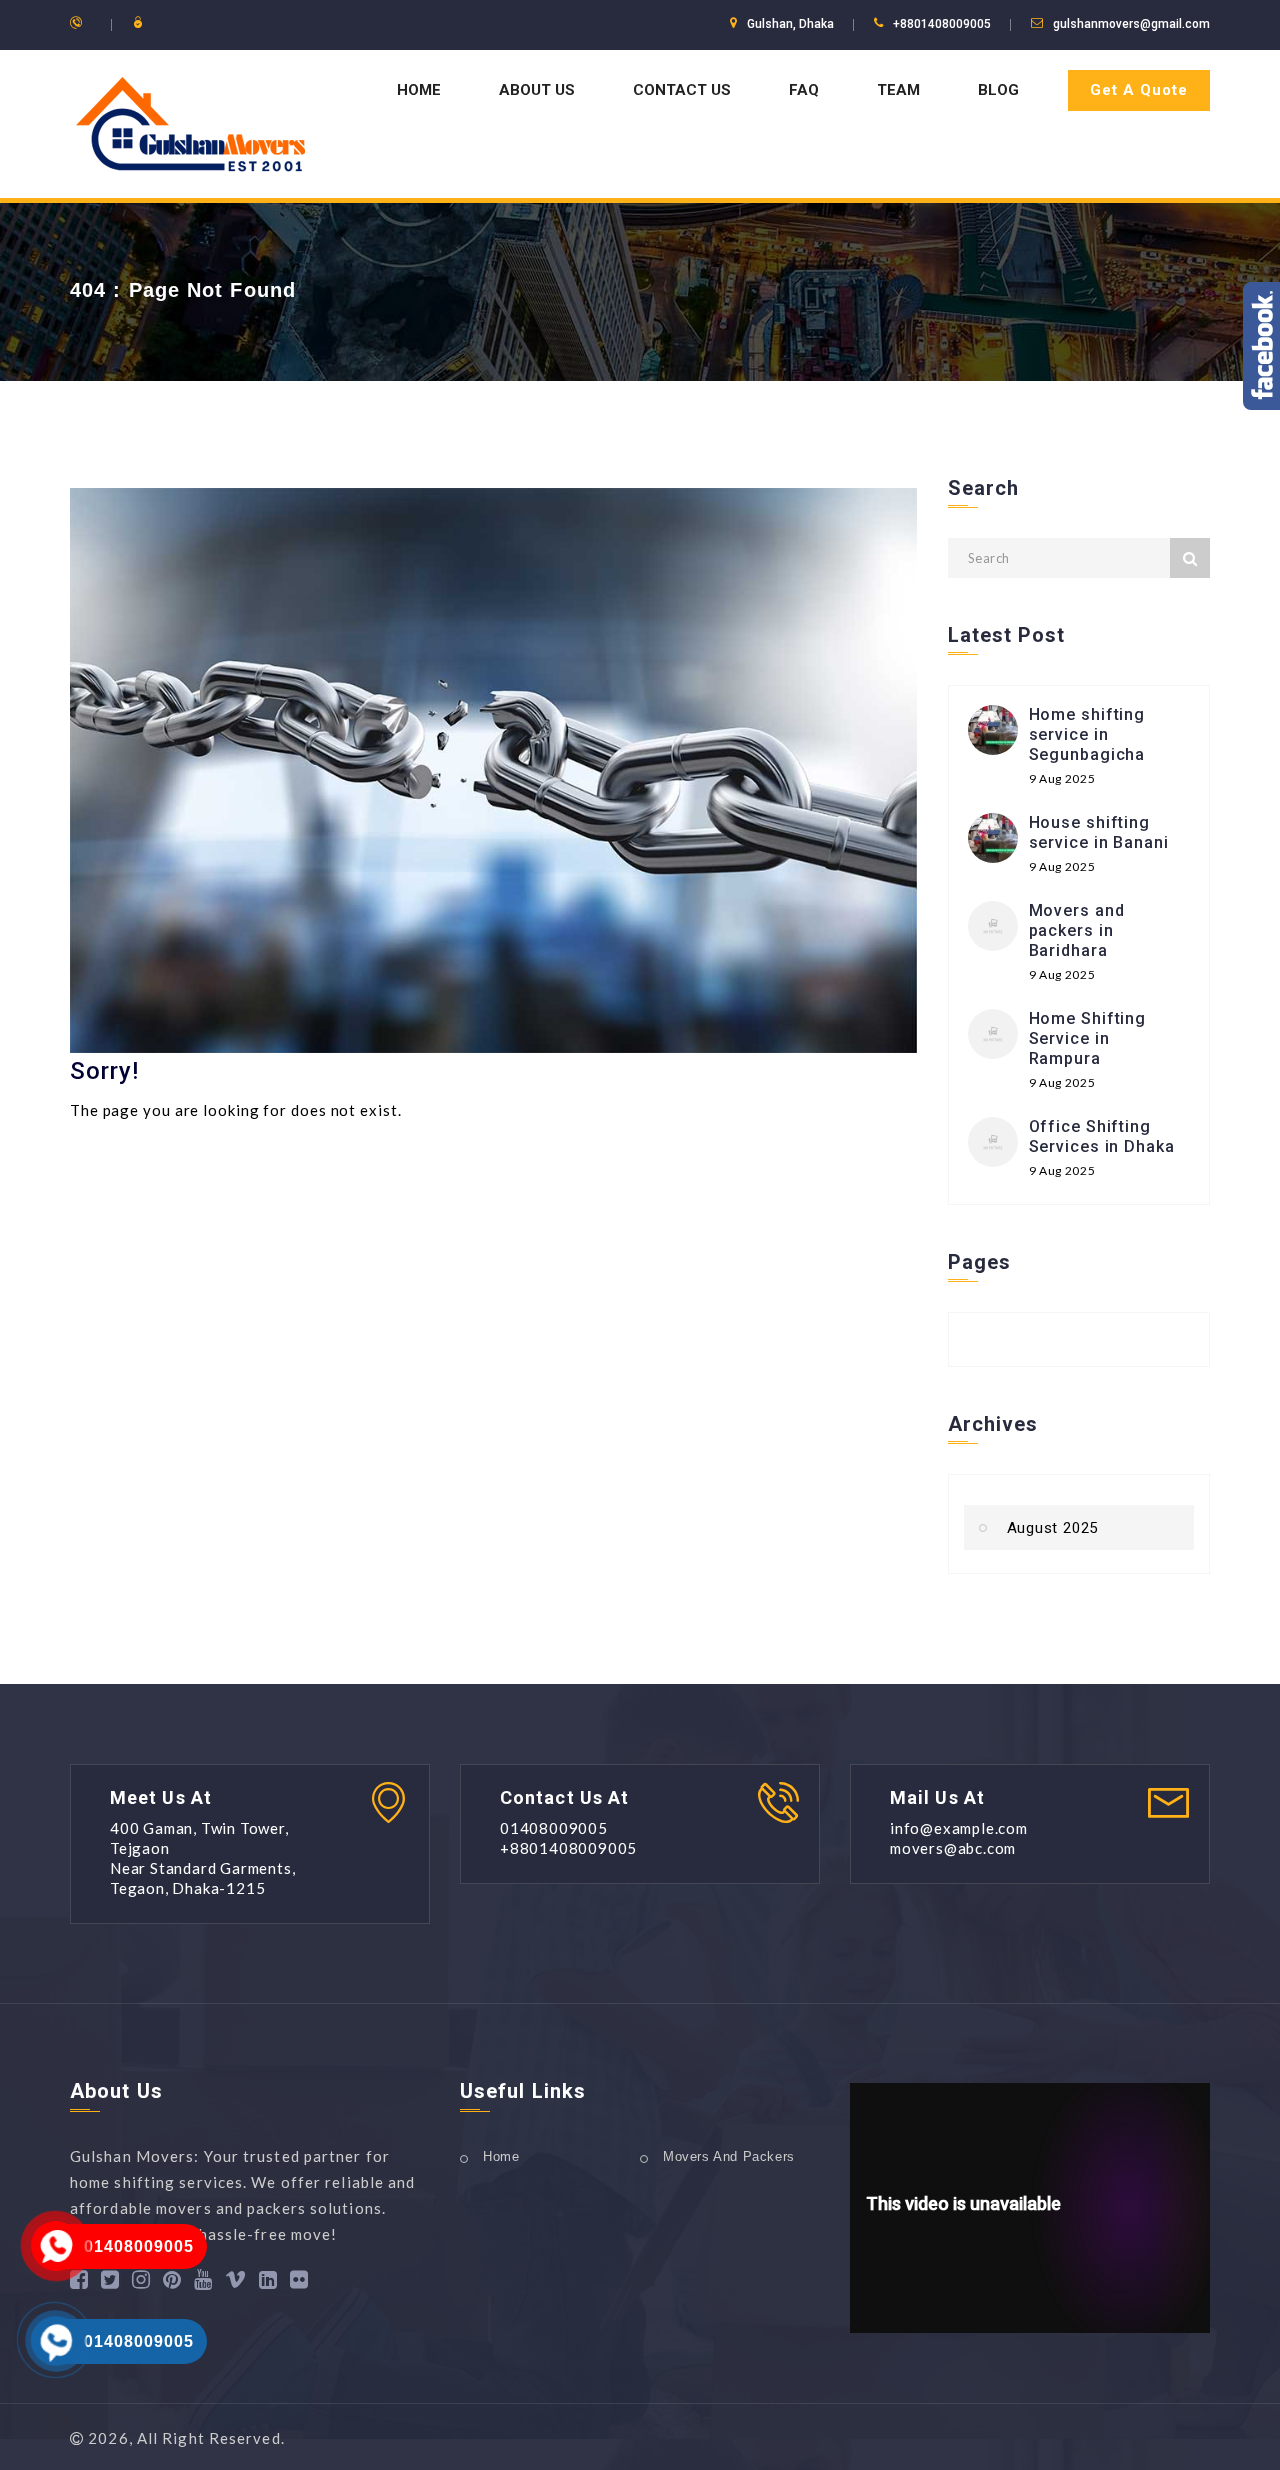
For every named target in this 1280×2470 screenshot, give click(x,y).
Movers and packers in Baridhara (1077, 930)
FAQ (804, 90)
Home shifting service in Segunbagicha (1087, 734)
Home (419, 90)
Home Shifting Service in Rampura (1088, 1038)
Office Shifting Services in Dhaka (1102, 1136)
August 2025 (1053, 1528)
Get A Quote (1139, 90)
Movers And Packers (729, 2156)
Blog (998, 90)
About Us (537, 90)
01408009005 (139, 2246)
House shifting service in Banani (1099, 832)
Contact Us (682, 90)
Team (898, 90)
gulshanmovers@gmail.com (1131, 24)
